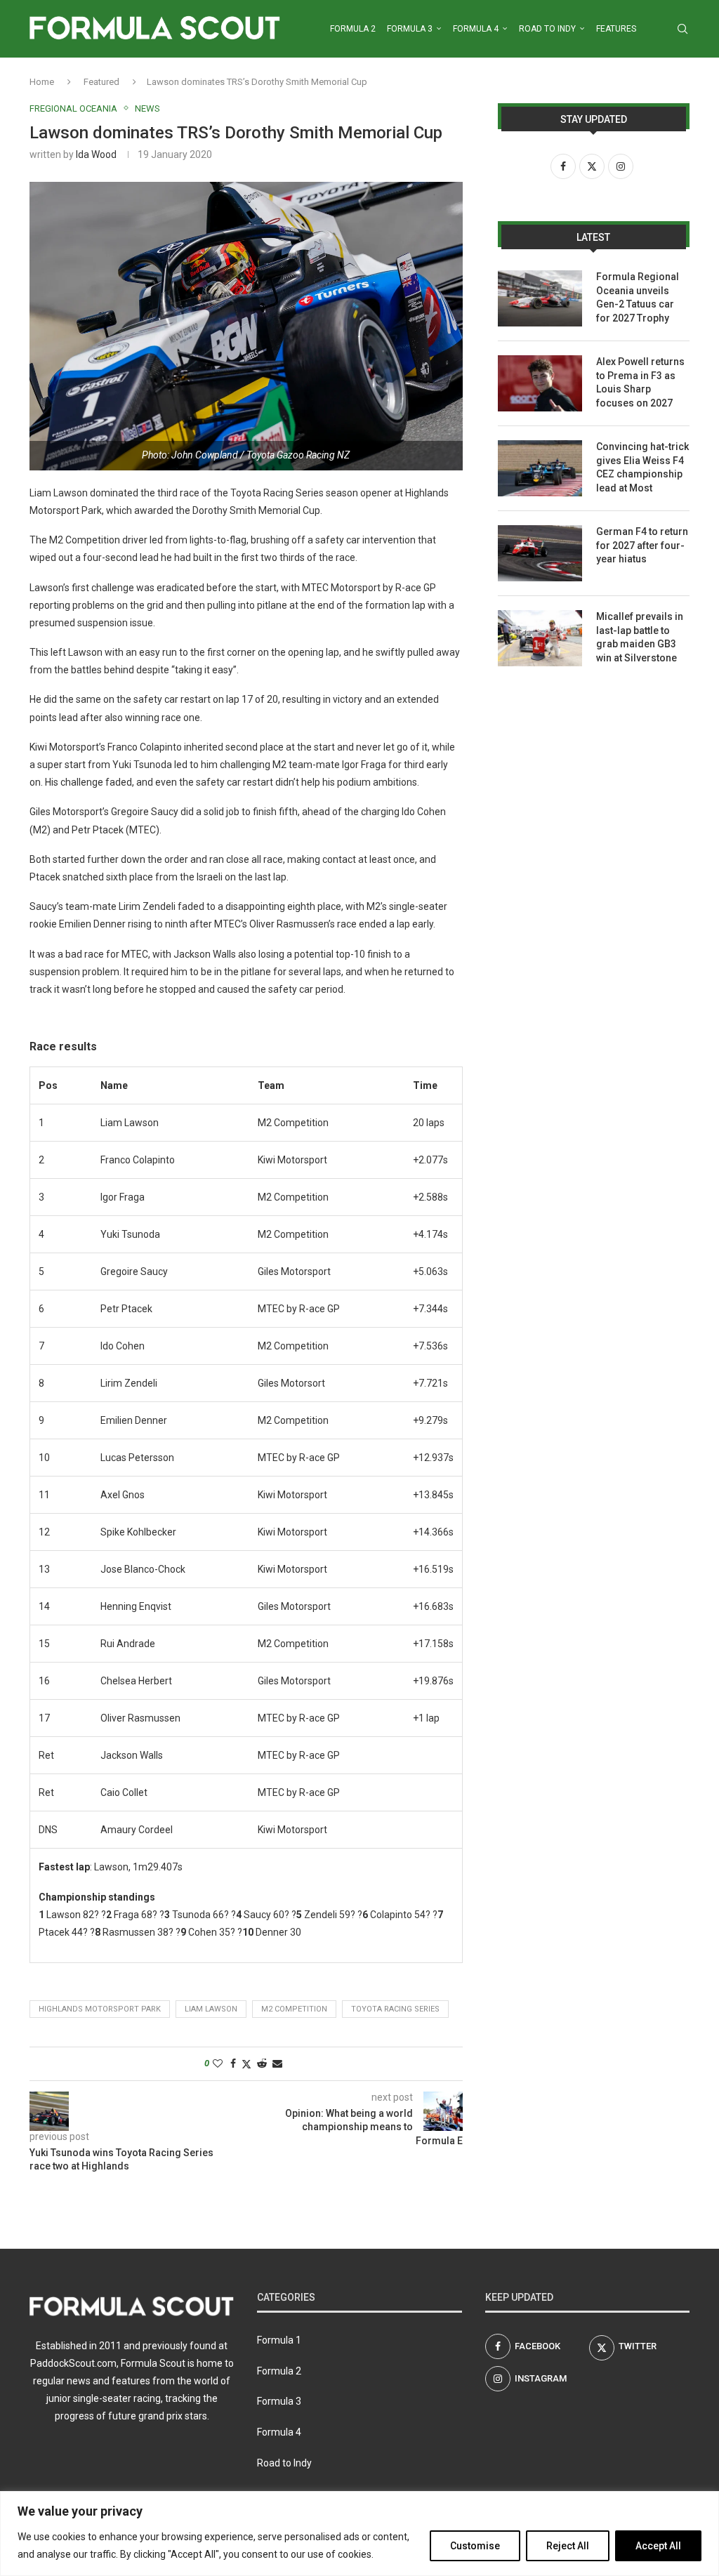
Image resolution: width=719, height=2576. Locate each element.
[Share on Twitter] (246, 2064)
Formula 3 (410, 29)
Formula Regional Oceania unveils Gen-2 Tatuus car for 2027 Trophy (638, 297)
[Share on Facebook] (233, 2063)
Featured (101, 82)
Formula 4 (476, 29)
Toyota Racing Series (395, 2009)
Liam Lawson (211, 2009)
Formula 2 (353, 29)
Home (42, 82)
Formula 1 (279, 2340)
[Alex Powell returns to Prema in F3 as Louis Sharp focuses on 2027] (540, 383)
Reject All (568, 2546)
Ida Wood (96, 154)
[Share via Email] (277, 2063)
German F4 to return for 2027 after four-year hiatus (642, 545)
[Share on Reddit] (262, 2063)
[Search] (682, 29)
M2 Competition (294, 2009)
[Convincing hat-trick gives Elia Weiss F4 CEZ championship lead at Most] (540, 468)
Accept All (658, 2546)
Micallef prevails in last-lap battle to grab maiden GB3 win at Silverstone (640, 637)
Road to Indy (547, 29)
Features (616, 29)
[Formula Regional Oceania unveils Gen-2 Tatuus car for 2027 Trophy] (540, 298)
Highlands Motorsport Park (100, 2009)
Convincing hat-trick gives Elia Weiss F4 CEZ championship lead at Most (642, 467)
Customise (475, 2546)
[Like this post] (218, 2063)
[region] (359, 2534)
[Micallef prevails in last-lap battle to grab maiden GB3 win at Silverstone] (540, 638)
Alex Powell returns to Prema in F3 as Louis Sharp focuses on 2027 (640, 382)
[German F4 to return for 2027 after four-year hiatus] (540, 553)
